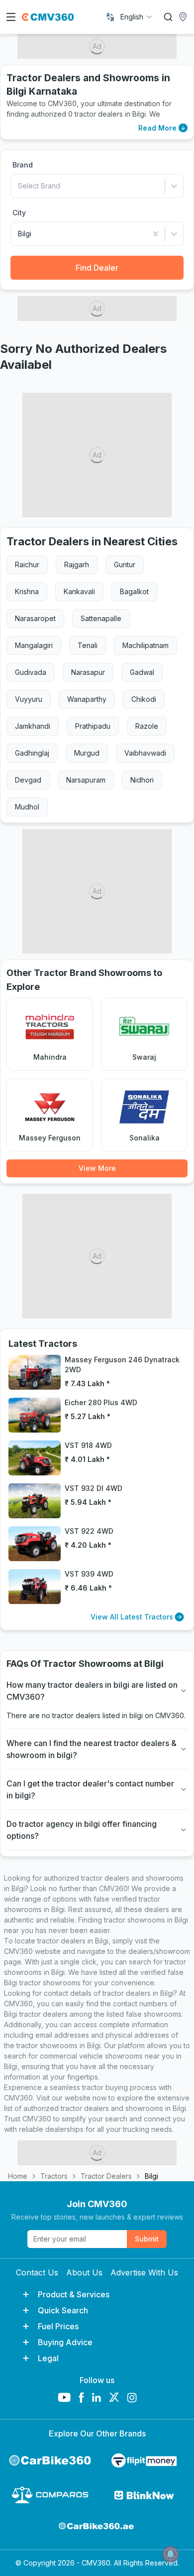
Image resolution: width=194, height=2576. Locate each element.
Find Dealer (97, 268)
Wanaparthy (87, 699)
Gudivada (31, 672)
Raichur (27, 564)
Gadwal (142, 672)
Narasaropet (35, 618)
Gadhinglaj (32, 753)
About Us (84, 2272)
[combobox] (137, 17)
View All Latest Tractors (132, 1617)
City (19, 213)
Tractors (54, 2176)
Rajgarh (77, 564)
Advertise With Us (144, 2272)
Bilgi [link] (151, 2176)
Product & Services (74, 2294)
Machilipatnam (145, 645)
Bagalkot (134, 591)
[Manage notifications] (171, 2554)
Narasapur (88, 672)
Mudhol (27, 807)
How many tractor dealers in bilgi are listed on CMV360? (92, 1691)
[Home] (48, 17)
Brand (23, 165)
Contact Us (37, 2272)
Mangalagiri (34, 645)
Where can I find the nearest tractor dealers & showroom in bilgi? (92, 1749)
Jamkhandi (33, 726)
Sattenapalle (101, 618)
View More (97, 1168)
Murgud (87, 753)
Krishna (27, 591)
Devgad (28, 780)
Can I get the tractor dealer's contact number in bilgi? (90, 1789)
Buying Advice (65, 2342)
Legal (48, 2358)
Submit (147, 2239)
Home (18, 2176)
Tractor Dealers (106, 2176)
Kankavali (79, 591)
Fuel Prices (58, 2326)
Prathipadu (93, 726)
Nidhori (142, 780)
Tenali (88, 645)
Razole (147, 726)
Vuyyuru (29, 699)
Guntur (125, 564)
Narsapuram (86, 780)
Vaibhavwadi (145, 753)
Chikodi (144, 699)
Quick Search (63, 2310)
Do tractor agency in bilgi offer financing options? (82, 1830)
